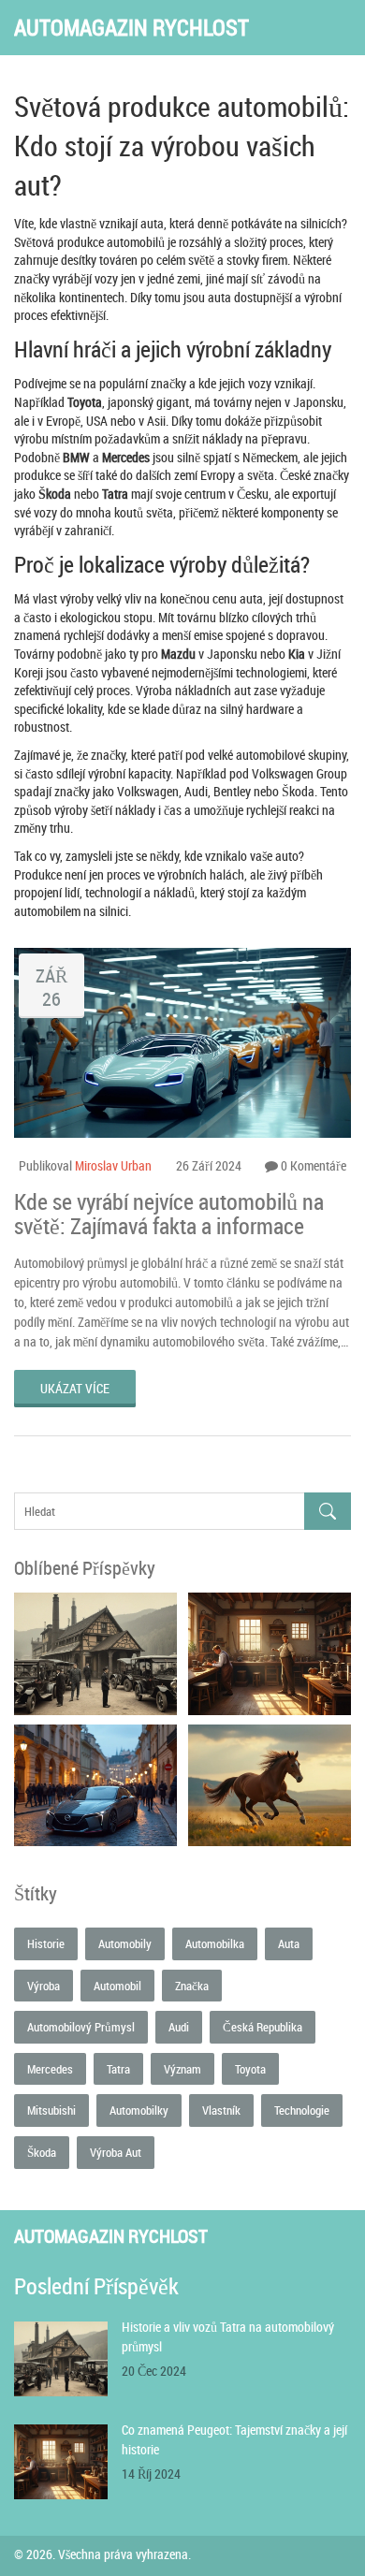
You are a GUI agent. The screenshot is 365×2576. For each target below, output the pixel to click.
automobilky (139, 2110)
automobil (117, 1986)
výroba (44, 1986)
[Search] (328, 1512)
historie (46, 1943)
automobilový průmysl (81, 2027)
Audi (179, 2027)
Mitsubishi (51, 2110)
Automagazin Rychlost (131, 28)
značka (192, 1986)
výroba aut (116, 2152)
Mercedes (50, 2069)
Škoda (42, 2152)
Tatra (118, 2069)
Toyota (250, 2069)
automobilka (215, 1943)
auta (289, 1943)
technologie (302, 2110)
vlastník (221, 2110)
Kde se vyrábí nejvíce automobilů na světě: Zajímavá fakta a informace (169, 1214)
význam (182, 2069)
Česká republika (263, 2027)
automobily (125, 1943)
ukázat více (75, 1388)
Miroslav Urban (113, 1165)
